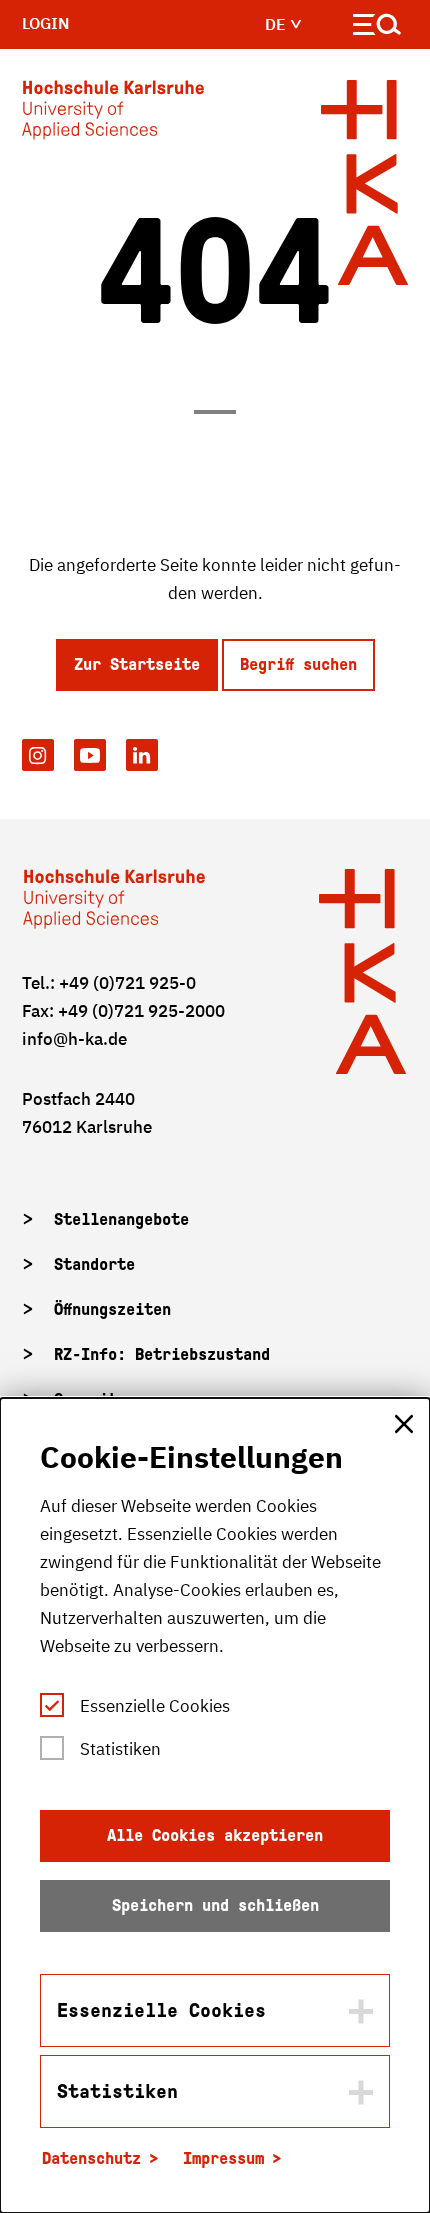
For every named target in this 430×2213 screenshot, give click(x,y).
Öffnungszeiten (112, 1309)
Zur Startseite (137, 664)
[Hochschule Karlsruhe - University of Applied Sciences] (113, 114)
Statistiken (120, 1749)
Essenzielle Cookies (155, 1706)
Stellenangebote (121, 1219)
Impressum (223, 2158)
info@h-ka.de (74, 1039)
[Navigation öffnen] (377, 28)
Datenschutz (91, 2158)
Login (46, 23)
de (277, 24)
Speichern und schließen (215, 1905)
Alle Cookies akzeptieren (215, 1835)
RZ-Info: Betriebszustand (162, 1354)
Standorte (94, 1264)
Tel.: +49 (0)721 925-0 (109, 983)
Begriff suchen (298, 664)
